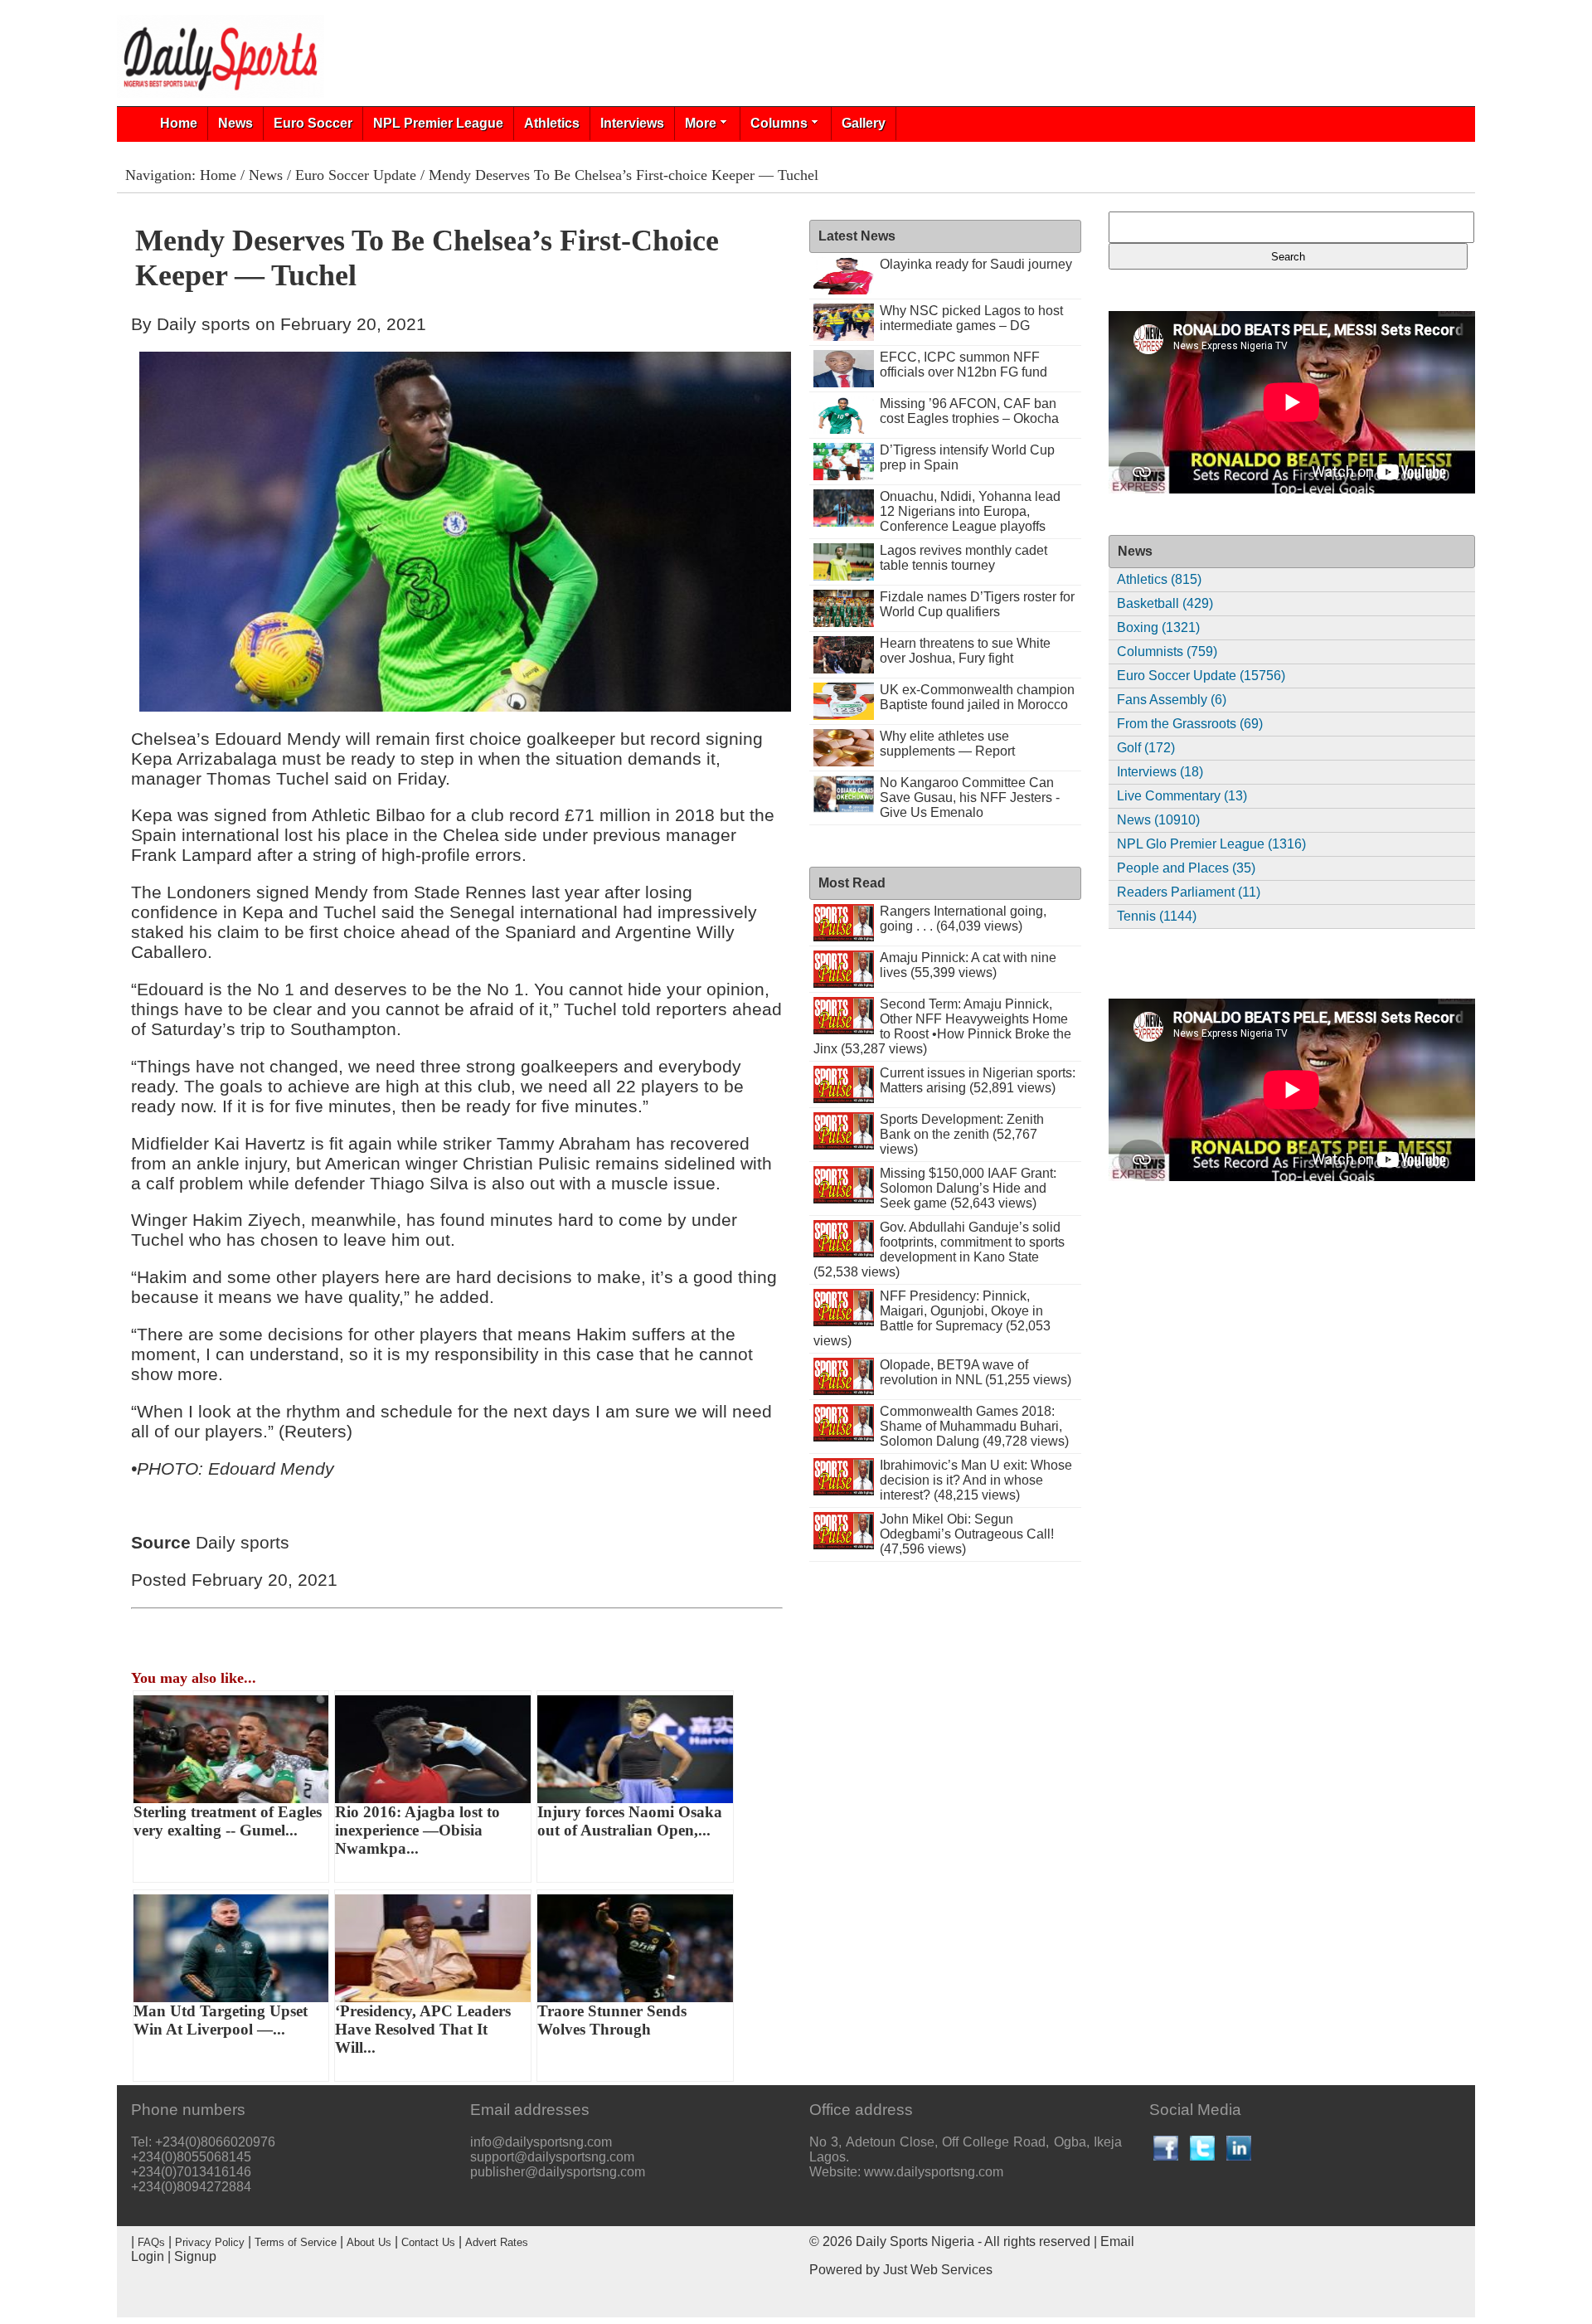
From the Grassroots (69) (1190, 724)
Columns (779, 123)
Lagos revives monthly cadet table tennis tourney (963, 558)
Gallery (864, 123)
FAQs (151, 2242)
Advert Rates (497, 2242)
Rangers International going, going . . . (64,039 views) (963, 919)
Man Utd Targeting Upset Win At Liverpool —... (221, 2020)
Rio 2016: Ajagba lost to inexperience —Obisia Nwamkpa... (417, 1830)
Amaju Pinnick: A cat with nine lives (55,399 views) (968, 965)
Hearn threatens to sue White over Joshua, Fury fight (965, 651)
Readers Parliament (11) (1189, 892)
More (701, 123)
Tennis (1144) (1157, 916)
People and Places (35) (1186, 868)
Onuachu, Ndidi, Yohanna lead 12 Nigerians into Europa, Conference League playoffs (970, 511)
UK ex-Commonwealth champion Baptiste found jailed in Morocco (977, 697)
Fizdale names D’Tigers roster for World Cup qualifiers (977, 604)
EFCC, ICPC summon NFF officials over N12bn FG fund (963, 365)
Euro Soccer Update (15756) (1201, 676)
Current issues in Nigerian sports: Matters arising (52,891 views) (978, 1080)
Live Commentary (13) (1182, 796)
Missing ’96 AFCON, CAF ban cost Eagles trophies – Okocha (969, 411)
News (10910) (1158, 820)
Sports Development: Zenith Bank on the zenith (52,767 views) (962, 1134)
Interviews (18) (1160, 772)
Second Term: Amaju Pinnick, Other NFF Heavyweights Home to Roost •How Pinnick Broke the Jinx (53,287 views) (942, 1026)
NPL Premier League (438, 123)
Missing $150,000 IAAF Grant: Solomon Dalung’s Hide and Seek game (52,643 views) (968, 1188)
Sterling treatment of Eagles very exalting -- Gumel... (228, 1821)
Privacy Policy (210, 2242)
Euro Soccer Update (356, 175)
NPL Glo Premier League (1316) (1211, 844)
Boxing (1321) (1158, 627)
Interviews (632, 123)
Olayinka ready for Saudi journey (976, 264)
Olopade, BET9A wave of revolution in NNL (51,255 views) (976, 1372)
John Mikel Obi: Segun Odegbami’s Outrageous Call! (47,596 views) (967, 1534)
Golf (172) (1146, 748)
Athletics (552, 123)
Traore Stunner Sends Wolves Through (612, 2020)
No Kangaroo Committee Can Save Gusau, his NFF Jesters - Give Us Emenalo (970, 797)
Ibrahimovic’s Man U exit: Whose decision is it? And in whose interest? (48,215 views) (976, 1480)
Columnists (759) (1167, 651)
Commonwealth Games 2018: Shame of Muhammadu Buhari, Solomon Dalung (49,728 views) (974, 1426)
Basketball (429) (1165, 603)
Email (1117, 2241)
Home (179, 123)
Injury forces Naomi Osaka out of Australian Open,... (630, 1821)
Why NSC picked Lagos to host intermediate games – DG (971, 318)
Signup (195, 2256)
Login (148, 2256)
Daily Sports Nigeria (915, 2241)
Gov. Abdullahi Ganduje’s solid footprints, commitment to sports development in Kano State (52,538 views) (939, 1250)
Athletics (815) (1159, 579)
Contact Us (428, 2242)
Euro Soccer (313, 123)
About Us (369, 2242)
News (235, 123)
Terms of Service (296, 2242)
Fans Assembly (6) (1172, 700)
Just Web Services (938, 2270)
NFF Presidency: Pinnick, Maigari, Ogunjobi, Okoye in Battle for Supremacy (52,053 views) (932, 1318)
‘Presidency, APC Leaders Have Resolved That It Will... (423, 2029)
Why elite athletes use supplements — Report (947, 744)
